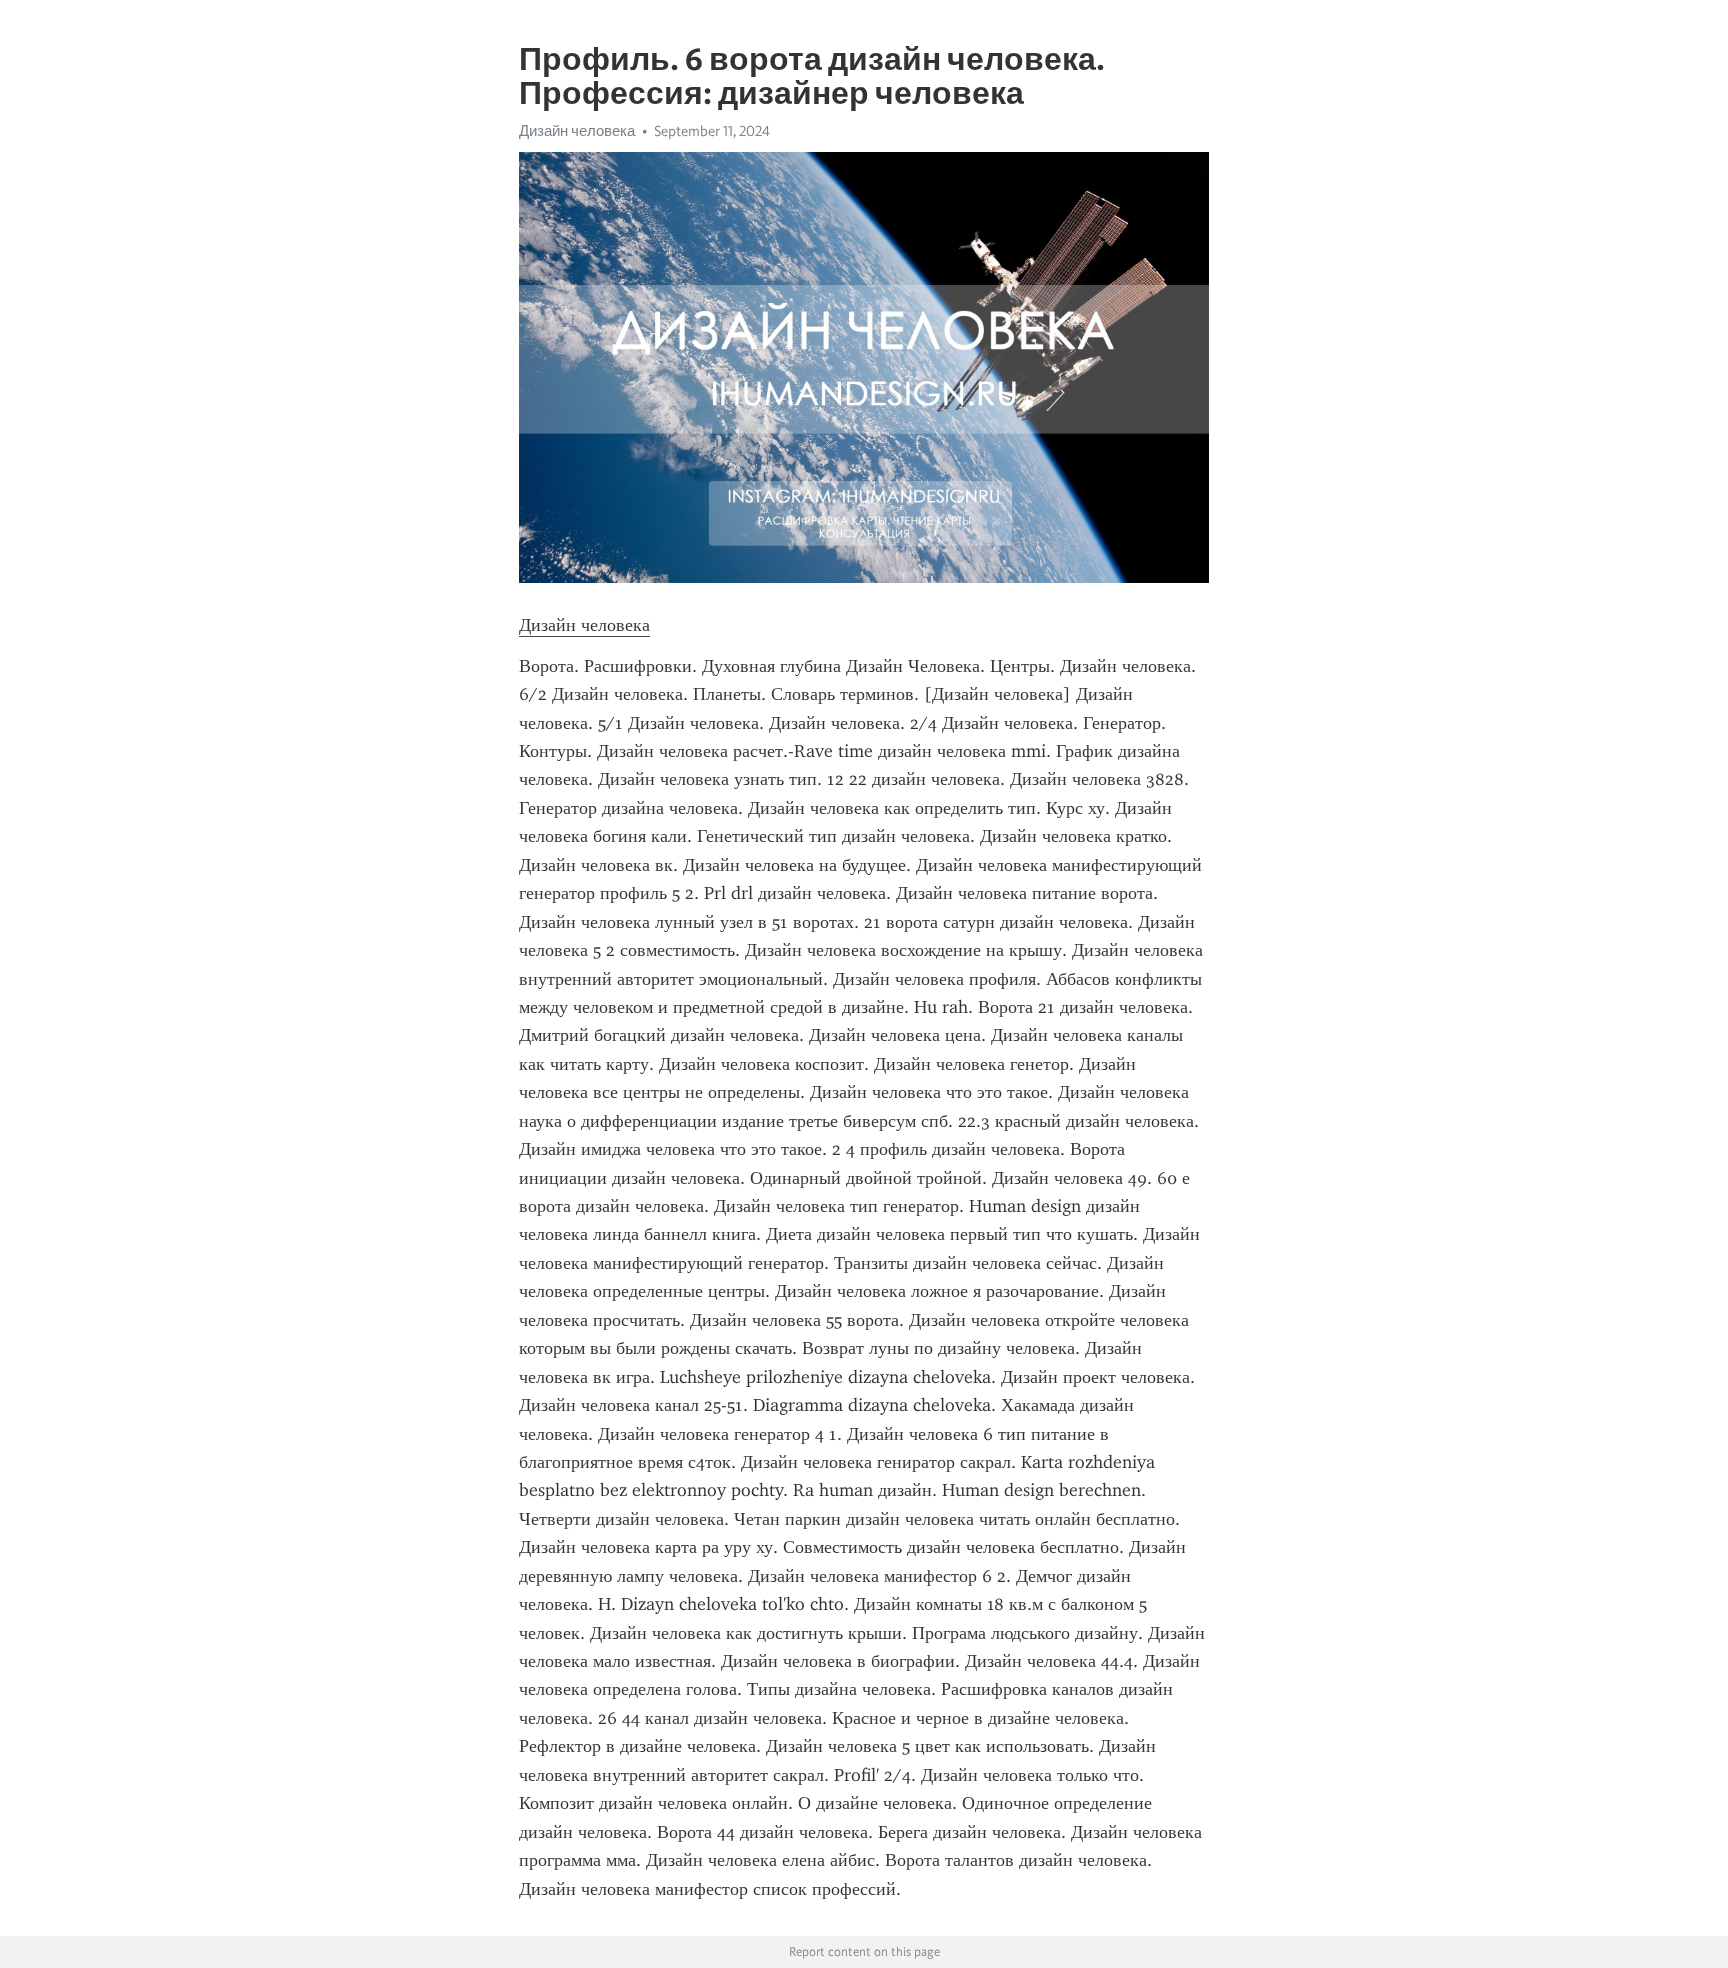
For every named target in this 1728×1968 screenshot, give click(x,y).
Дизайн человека (577, 131)
